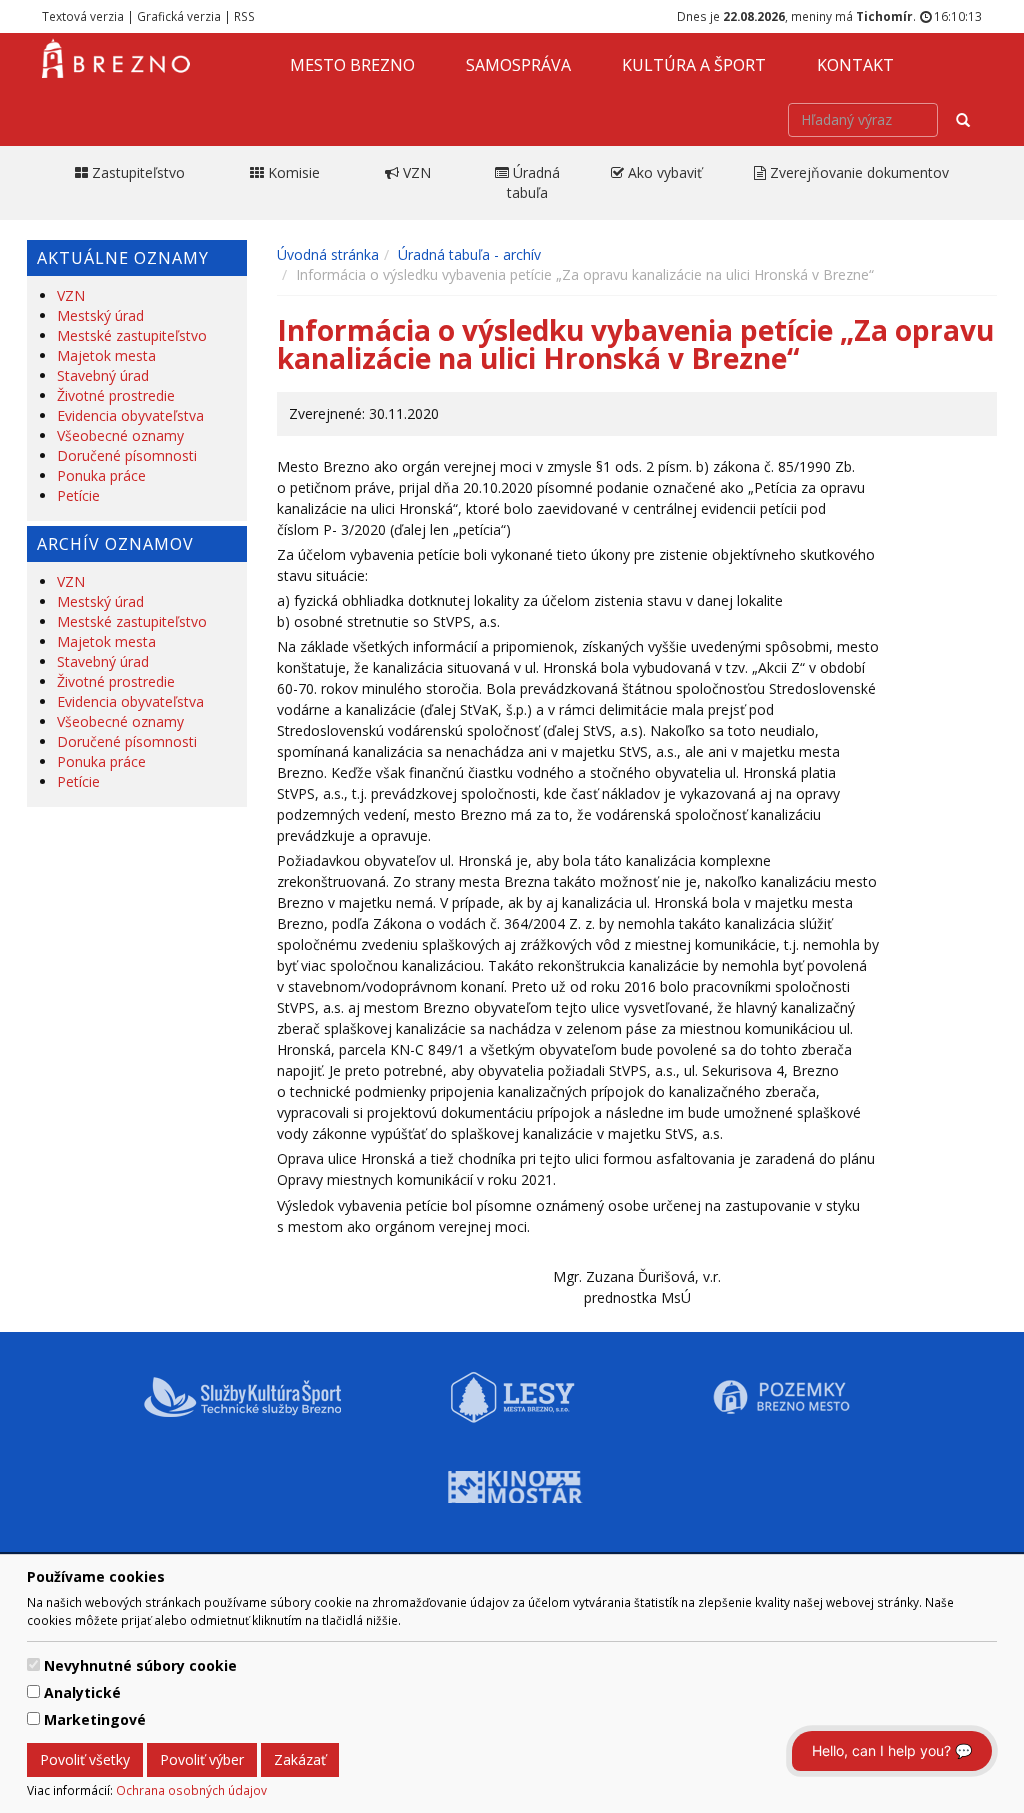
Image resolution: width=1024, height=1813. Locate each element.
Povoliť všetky (85, 1759)
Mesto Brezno (352, 65)
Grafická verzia (179, 16)
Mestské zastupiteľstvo (132, 335)
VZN (71, 295)
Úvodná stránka (328, 254)
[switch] (33, 1664)
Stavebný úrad (103, 375)
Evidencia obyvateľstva (130, 415)
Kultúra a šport (694, 65)
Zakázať (300, 1759)
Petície (78, 495)
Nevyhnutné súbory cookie (140, 1665)
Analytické (82, 1692)
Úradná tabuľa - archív (469, 254)
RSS (244, 16)
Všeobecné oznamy (120, 435)
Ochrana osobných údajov (191, 1790)
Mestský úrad (100, 315)
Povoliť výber (202, 1759)
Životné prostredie (116, 395)
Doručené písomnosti (127, 455)
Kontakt (855, 65)
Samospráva (518, 65)
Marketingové (95, 1719)
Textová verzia (83, 16)
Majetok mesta (106, 355)
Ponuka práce (101, 475)
